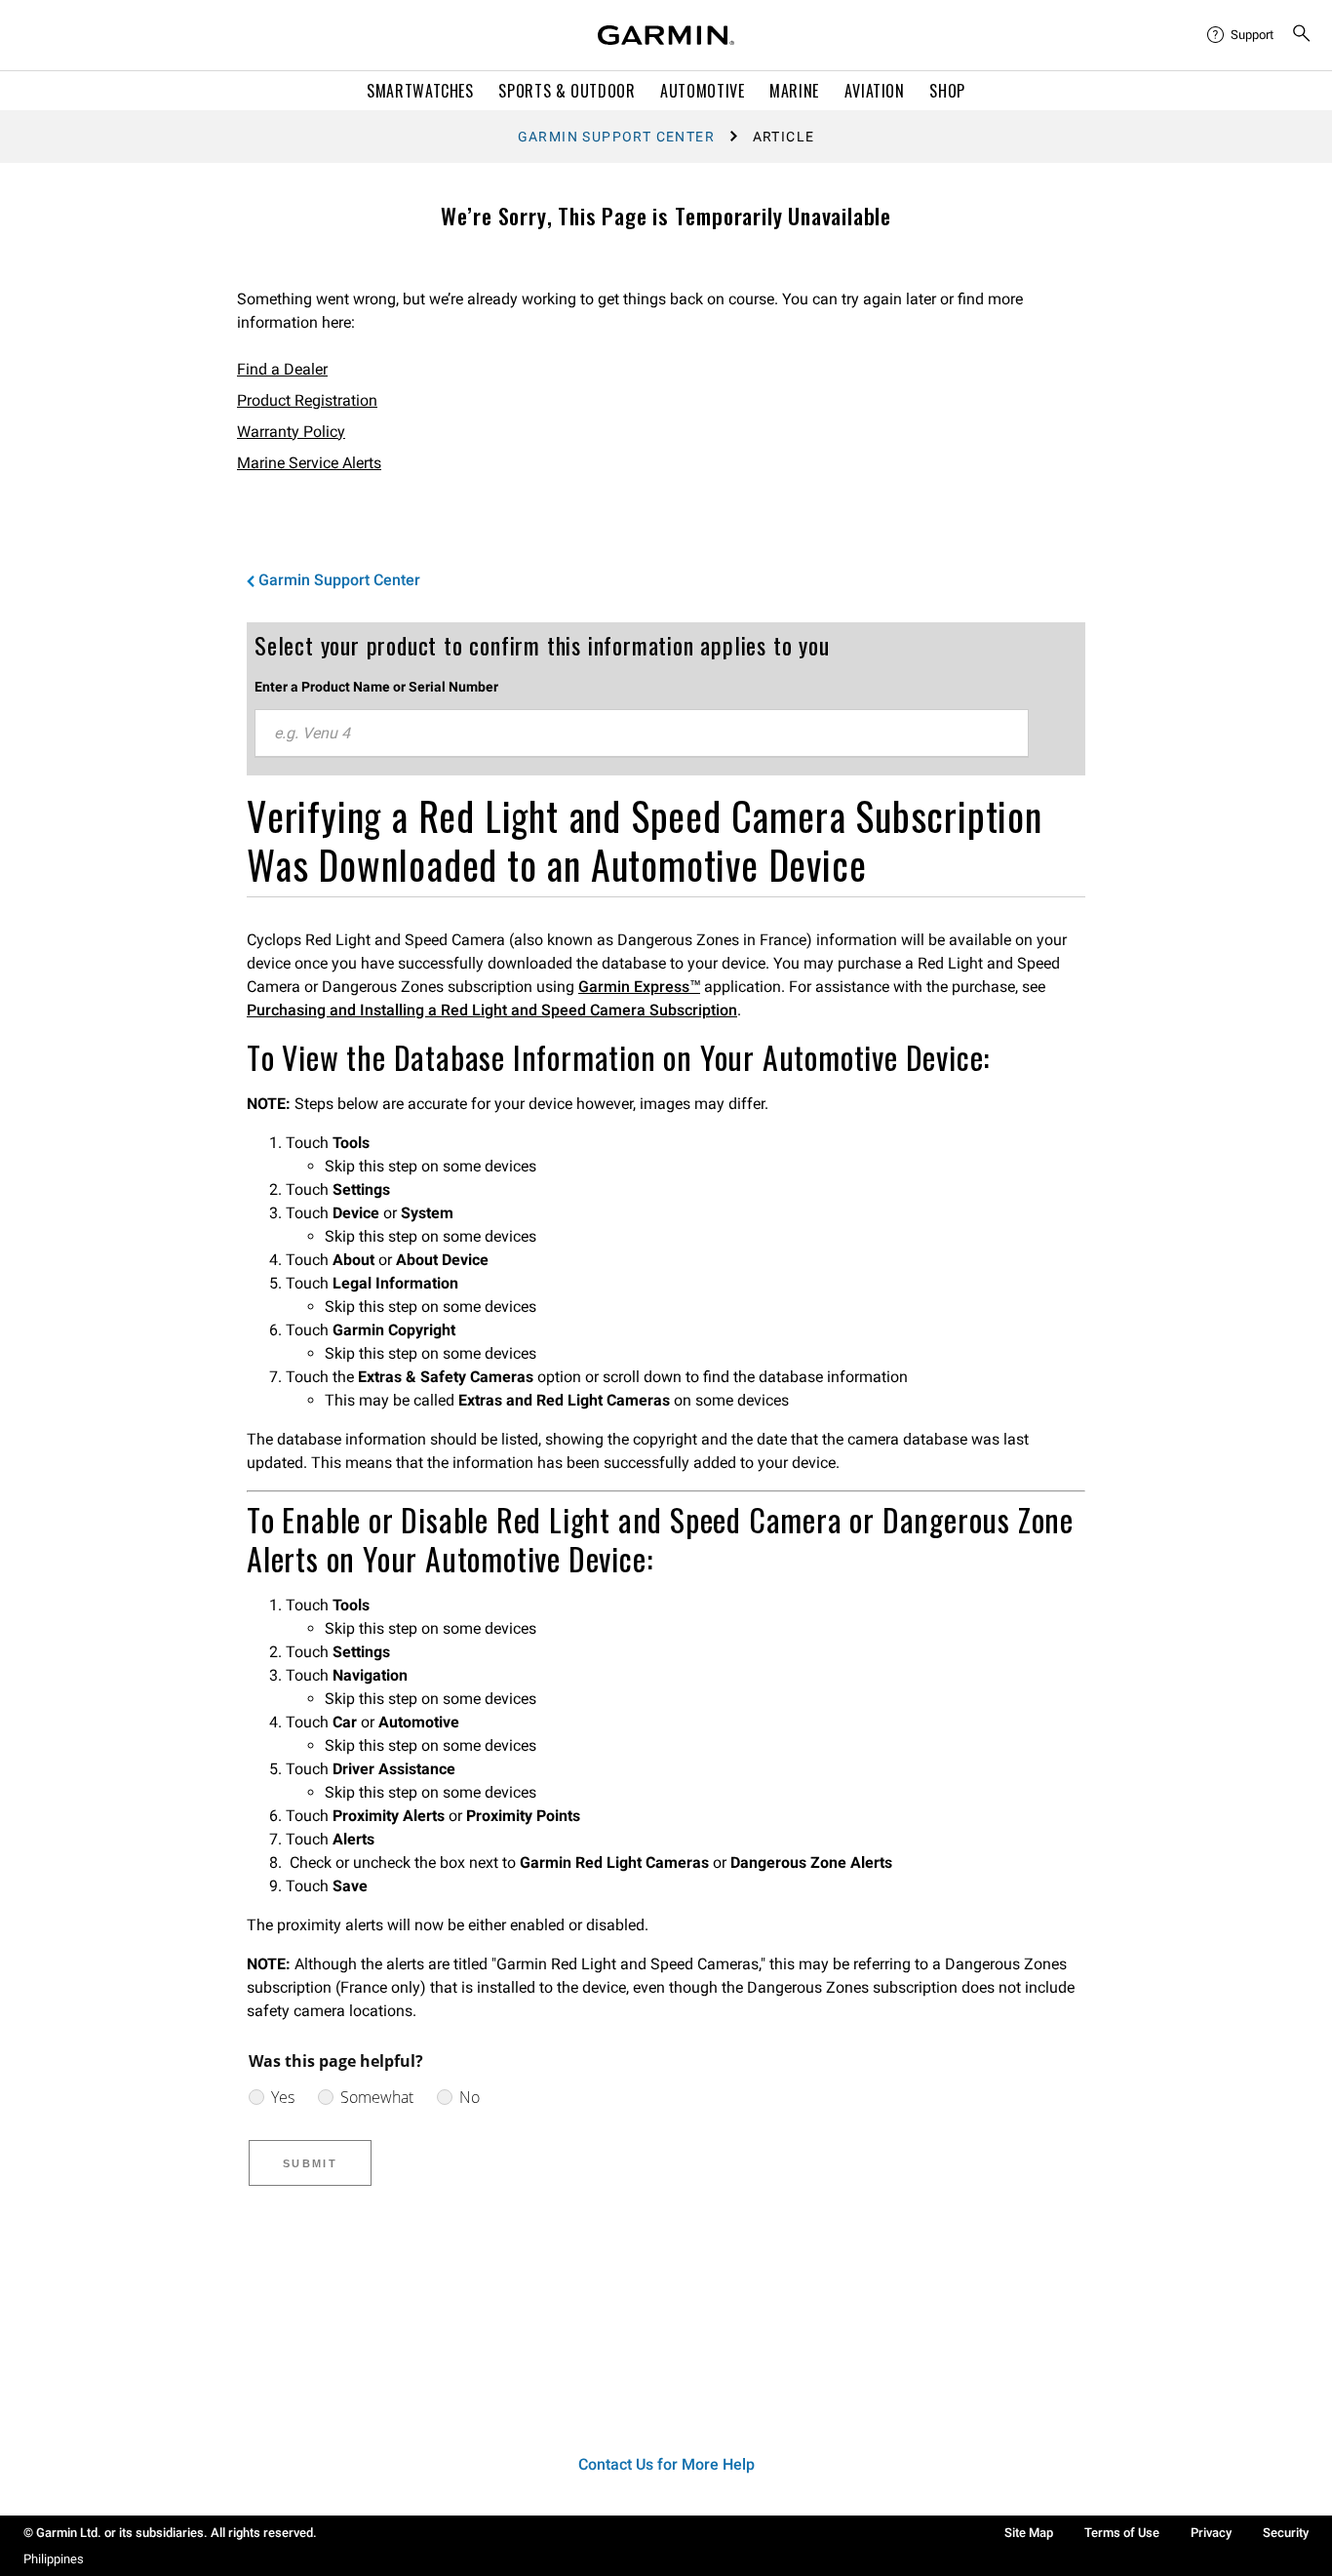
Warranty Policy (291, 432)
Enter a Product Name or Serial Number (376, 687)
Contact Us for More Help (666, 2464)
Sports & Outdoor (567, 91)
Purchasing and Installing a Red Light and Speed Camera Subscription (492, 1010)
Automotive (702, 91)
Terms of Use (1122, 2533)
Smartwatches (420, 91)
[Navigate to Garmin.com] (666, 35)
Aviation (875, 91)
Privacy (1211, 2533)
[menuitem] (1241, 35)
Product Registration (307, 400)
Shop (947, 91)
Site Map (1029, 2533)
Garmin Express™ (639, 987)
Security (1286, 2533)
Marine (794, 91)
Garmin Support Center (616, 137)
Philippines (54, 2559)
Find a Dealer (282, 369)
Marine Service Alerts (309, 463)
